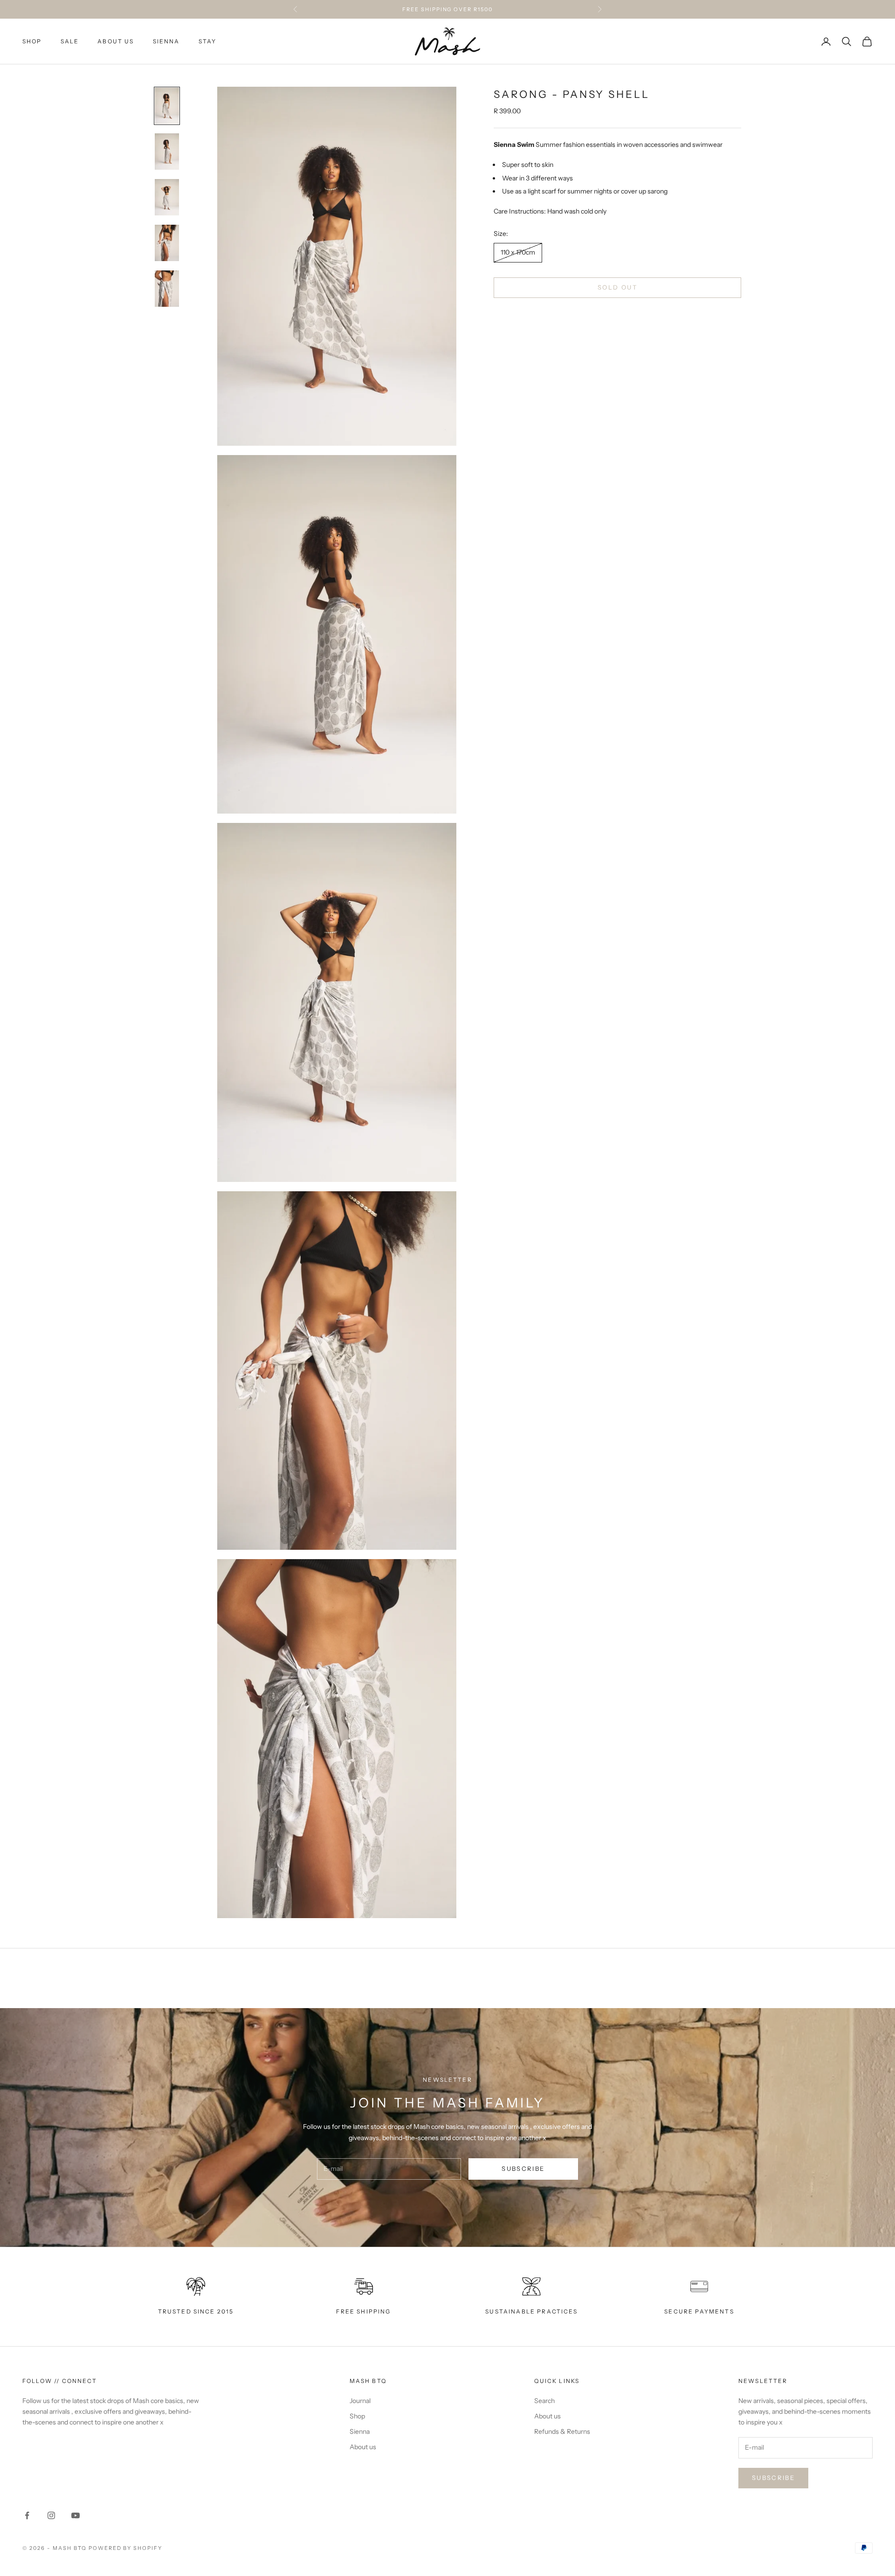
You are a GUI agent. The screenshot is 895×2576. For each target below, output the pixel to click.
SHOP (32, 41)
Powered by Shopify (126, 2548)
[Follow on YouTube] (76, 2515)
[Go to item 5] (167, 289)
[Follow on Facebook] (27, 2515)
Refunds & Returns (562, 2431)
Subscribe (523, 2169)
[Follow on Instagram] (51, 2515)
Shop (357, 2416)
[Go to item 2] (167, 152)
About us (116, 41)
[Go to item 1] (167, 106)
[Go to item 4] (167, 243)
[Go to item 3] (167, 197)
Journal (360, 2401)
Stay (208, 41)
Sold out (617, 287)
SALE (70, 41)
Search (544, 2401)
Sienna (166, 41)
